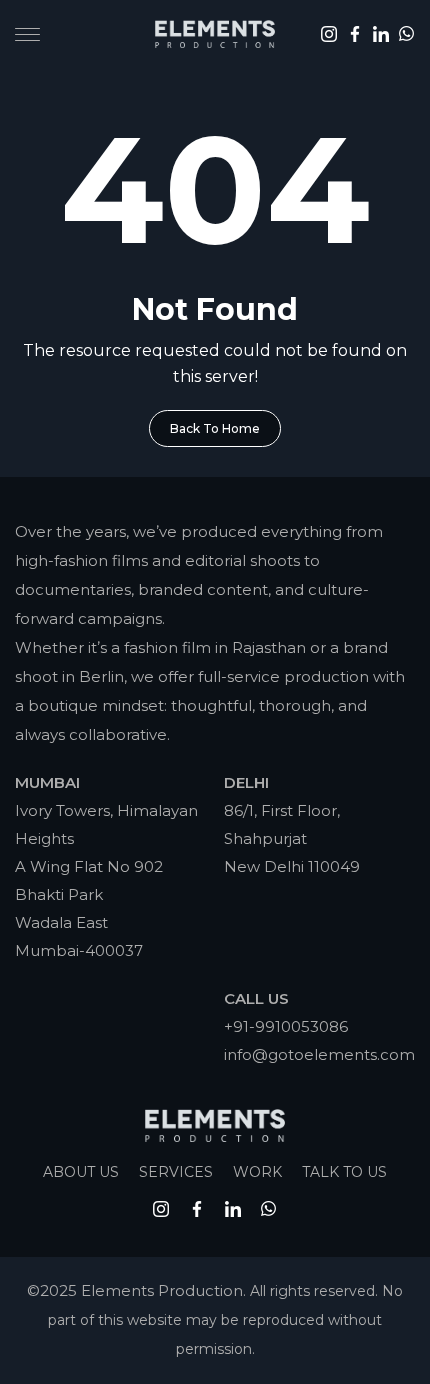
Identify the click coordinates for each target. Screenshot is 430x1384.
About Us (81, 1172)
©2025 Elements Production (135, 1290)
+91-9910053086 (286, 1026)
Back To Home (215, 428)
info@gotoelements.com (319, 1054)
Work (257, 1172)
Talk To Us (344, 1172)
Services (176, 1172)
